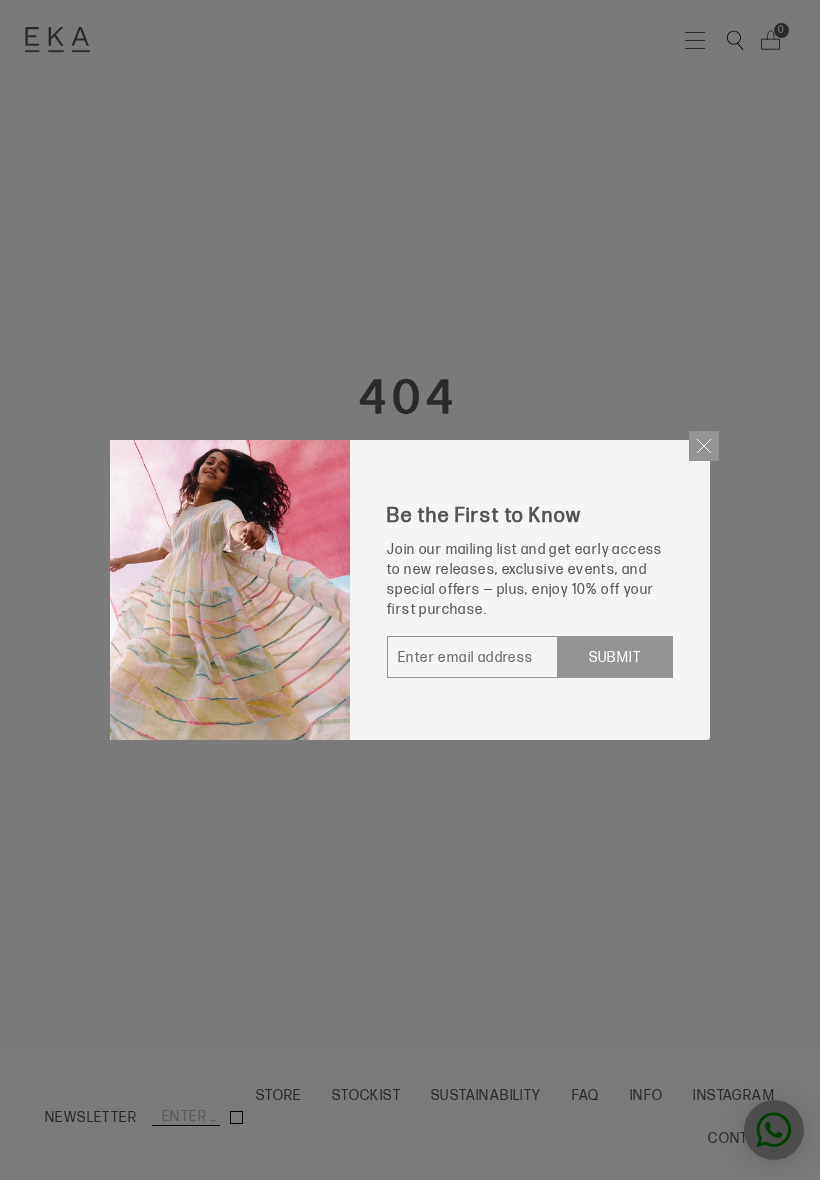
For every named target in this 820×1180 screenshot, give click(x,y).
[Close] (704, 446)
